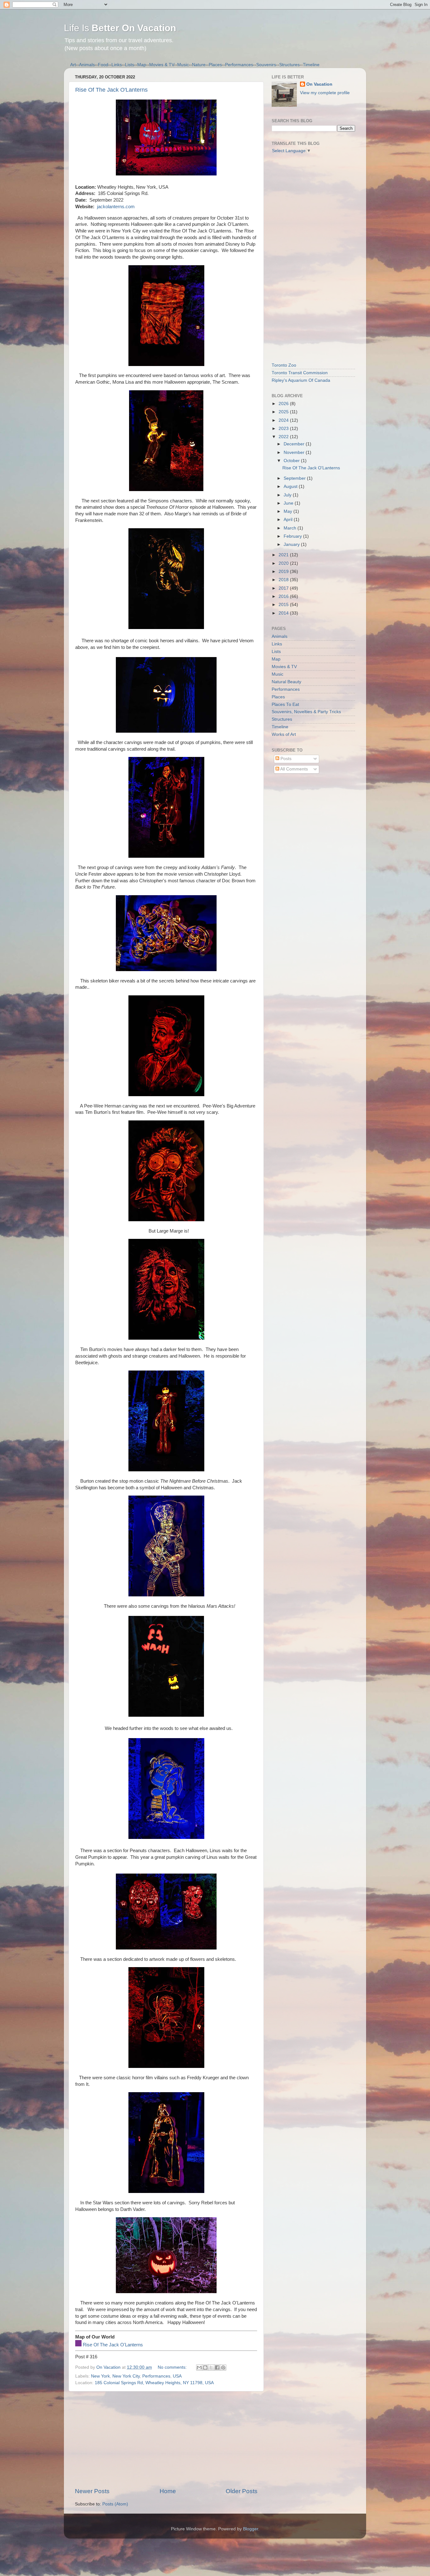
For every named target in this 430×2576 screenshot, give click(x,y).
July (288, 495)
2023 (284, 429)
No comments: (173, 2367)
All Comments (294, 769)
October (292, 461)
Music (183, 65)
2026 (284, 404)
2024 (284, 420)
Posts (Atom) (115, 2504)
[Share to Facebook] (217, 2367)
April (289, 520)
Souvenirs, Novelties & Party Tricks (306, 712)
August (291, 487)
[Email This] (199, 2367)
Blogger (251, 2529)
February (293, 536)
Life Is (120, 28)
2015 (284, 605)
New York (100, 2376)
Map (142, 65)
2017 (284, 588)
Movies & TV (162, 65)
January (292, 544)
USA (177, 2376)
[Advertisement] (166, 2439)
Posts (285, 759)
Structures (289, 65)
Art (73, 65)
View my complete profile (325, 93)
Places (215, 65)
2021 (284, 555)
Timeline (311, 65)
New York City (126, 2376)
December (295, 444)
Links (117, 65)
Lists (130, 65)
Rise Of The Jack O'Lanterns (111, 90)
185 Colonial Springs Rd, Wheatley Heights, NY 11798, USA (154, 2383)
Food (103, 65)
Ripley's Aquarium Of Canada (301, 380)
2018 (284, 580)
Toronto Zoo (284, 365)
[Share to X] (211, 2367)
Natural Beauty (286, 682)
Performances (239, 65)
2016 (284, 596)
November (295, 452)
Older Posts (242, 2491)
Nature (199, 65)
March (291, 528)
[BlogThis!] (205, 2367)
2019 (284, 572)
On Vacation (319, 84)
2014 (284, 613)
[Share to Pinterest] (223, 2367)
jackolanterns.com (116, 207)
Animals (87, 65)
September (295, 478)
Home (168, 2491)
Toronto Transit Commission (300, 373)
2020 (284, 563)
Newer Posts (92, 2491)
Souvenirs (266, 65)
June (289, 503)
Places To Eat (285, 704)
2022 (284, 437)
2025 (284, 412)
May (289, 511)
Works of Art (284, 734)
